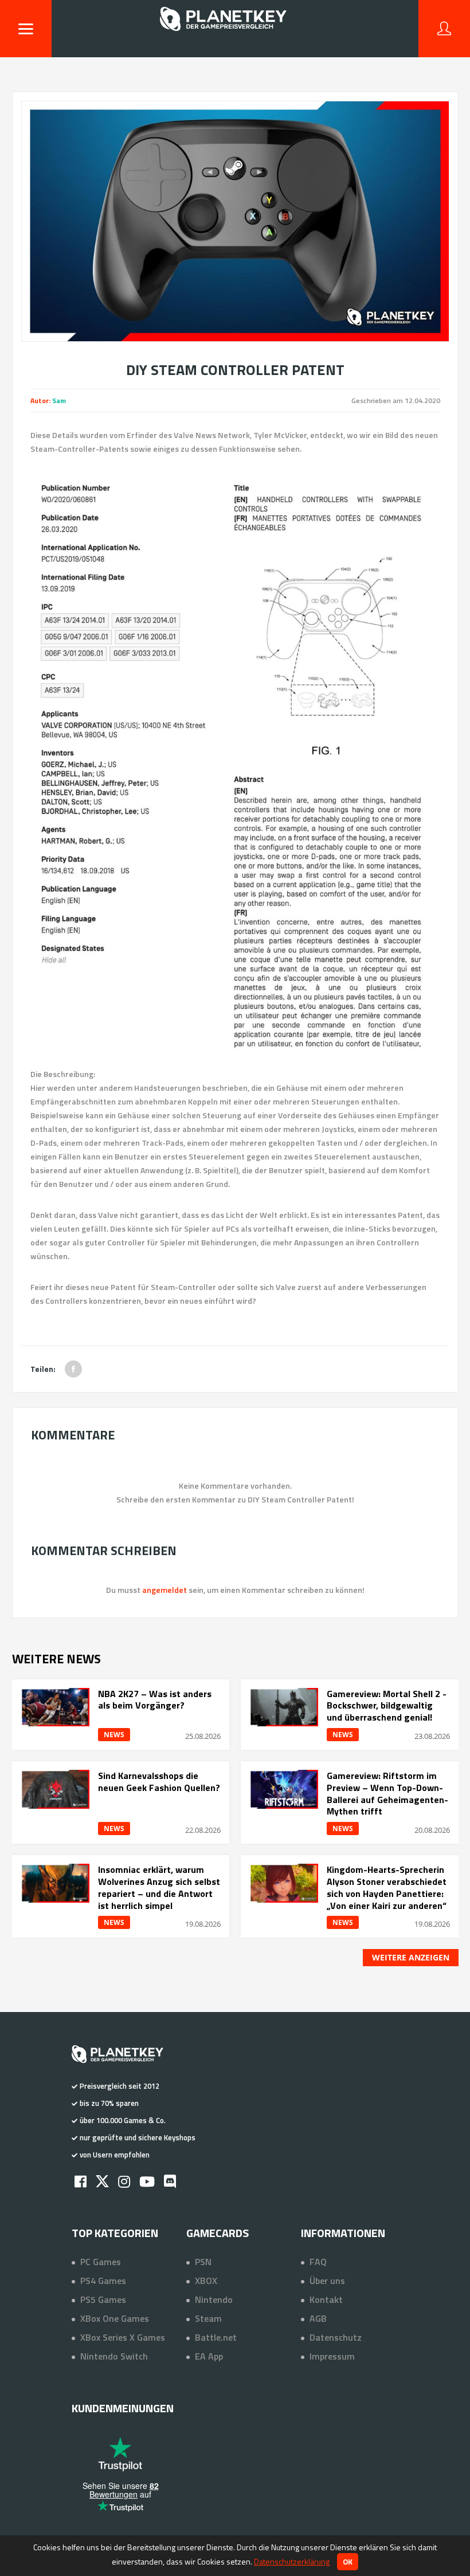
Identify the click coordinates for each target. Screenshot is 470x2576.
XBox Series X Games (123, 2337)
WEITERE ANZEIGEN (411, 1957)
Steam (208, 2318)
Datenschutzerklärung (292, 2561)
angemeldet (164, 1590)
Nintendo (214, 2299)
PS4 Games (103, 2281)
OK (348, 2562)
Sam (59, 401)
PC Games (101, 2262)
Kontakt (326, 2299)
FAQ (318, 2262)
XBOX (206, 2281)
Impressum (332, 2356)
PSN (203, 2262)
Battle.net (216, 2337)
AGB (318, 2318)
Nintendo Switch (114, 2356)
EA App (209, 2356)
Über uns (327, 2281)
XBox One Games (115, 2318)
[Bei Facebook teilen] (73, 1369)
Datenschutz (336, 2337)
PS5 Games (103, 2299)
